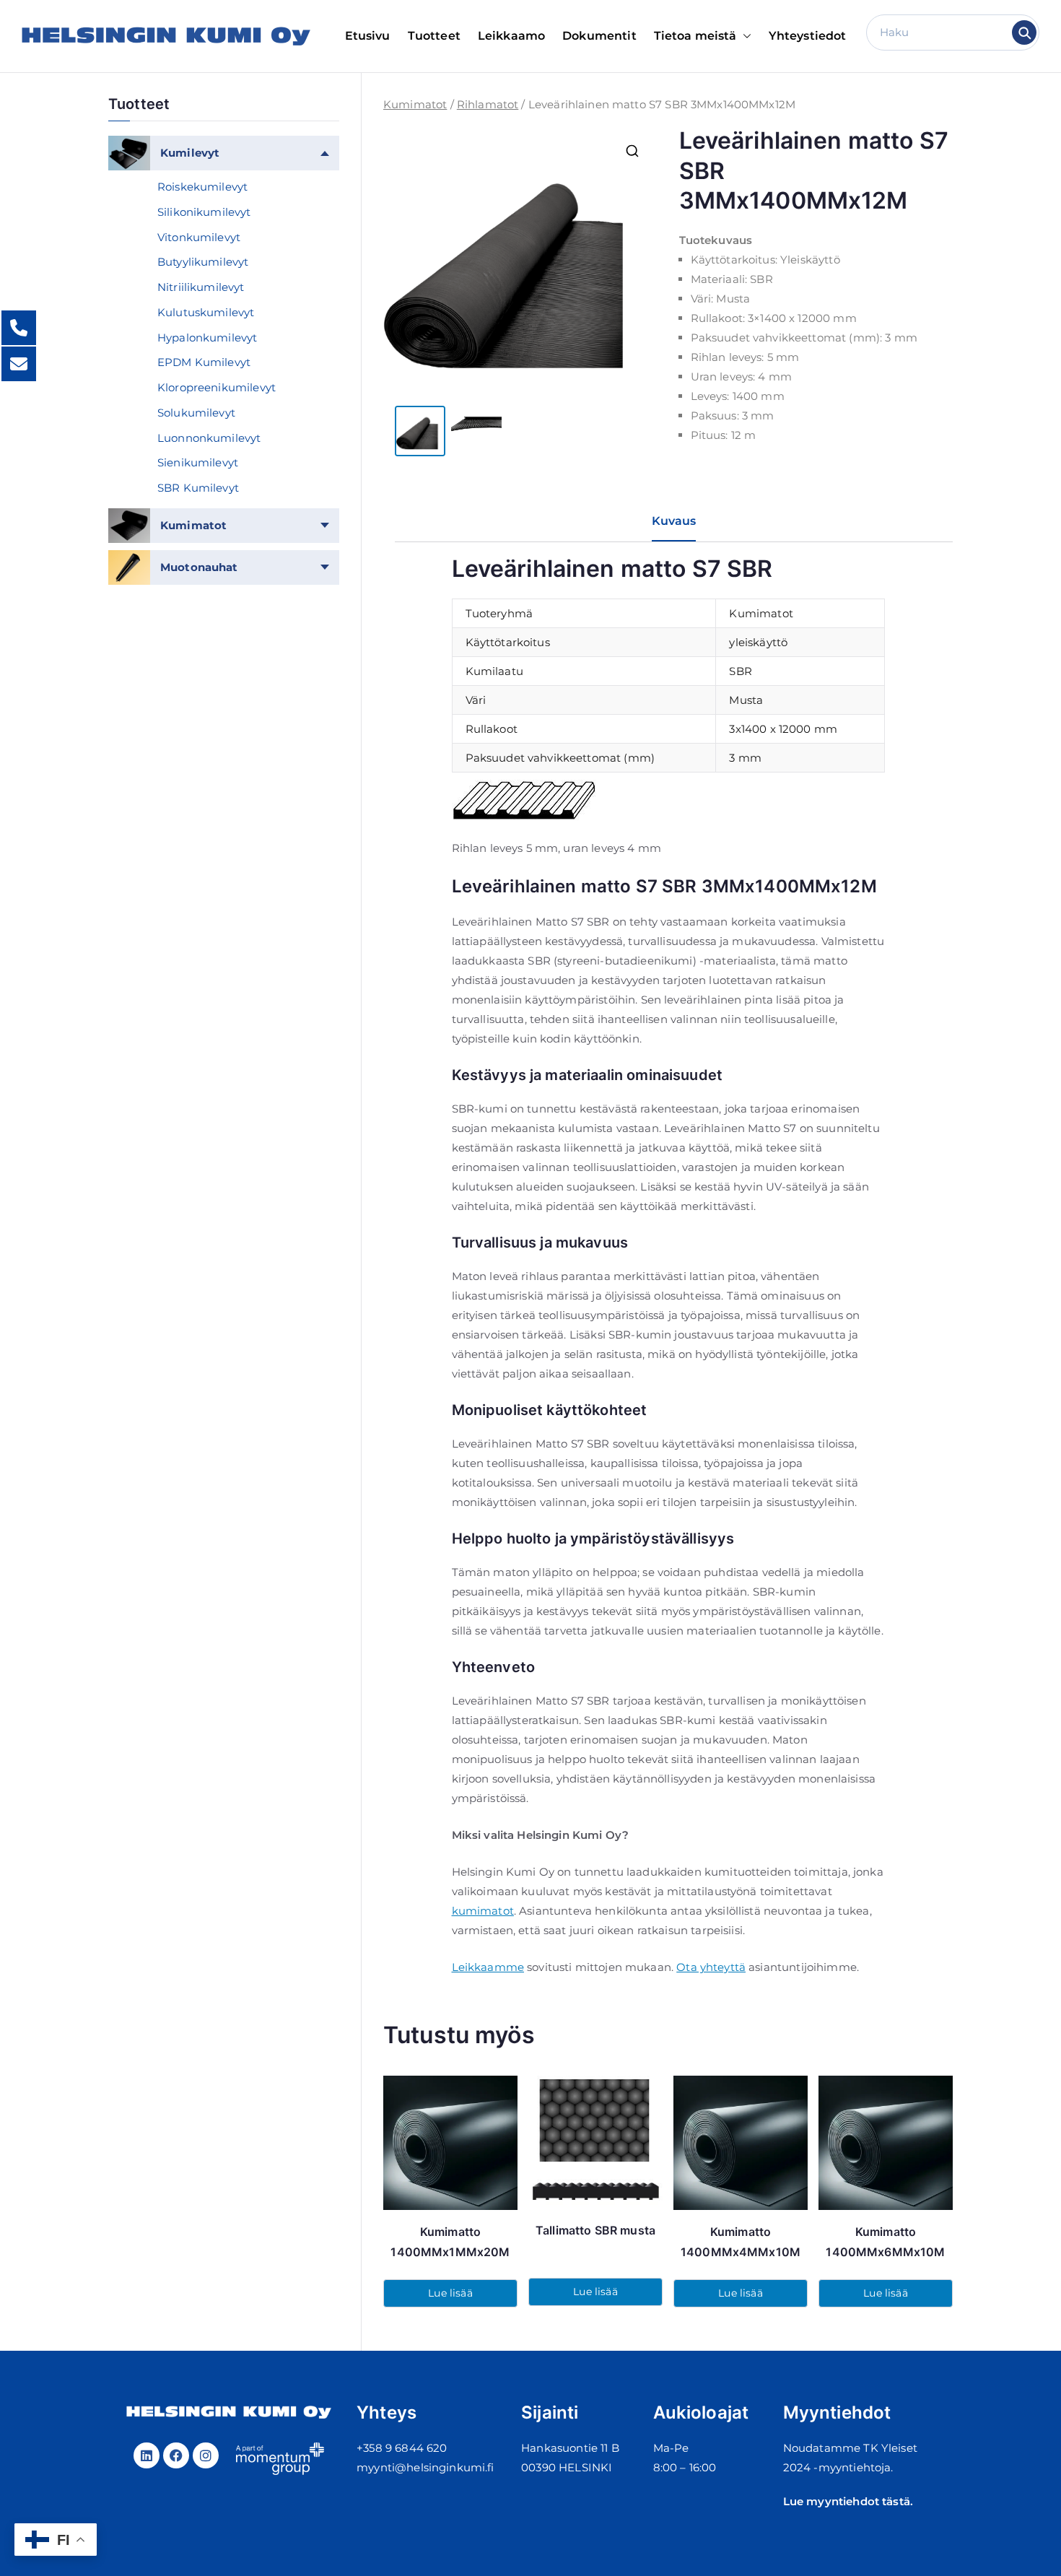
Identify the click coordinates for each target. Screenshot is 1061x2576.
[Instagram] (206, 2455)
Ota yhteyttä (711, 1967)
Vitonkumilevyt (199, 237)
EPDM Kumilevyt (204, 362)
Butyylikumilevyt (203, 262)
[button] (744, 36)
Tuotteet (434, 36)
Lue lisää (450, 2293)
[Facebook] (176, 2455)
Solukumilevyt (196, 413)
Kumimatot (415, 104)
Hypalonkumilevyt (207, 338)
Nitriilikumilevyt (201, 287)
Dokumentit (599, 36)
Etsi (1025, 32)
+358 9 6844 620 (402, 2448)
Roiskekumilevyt (202, 187)
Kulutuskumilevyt (206, 312)
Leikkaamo (511, 36)
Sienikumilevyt (198, 462)
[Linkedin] (147, 2455)
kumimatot (483, 1911)
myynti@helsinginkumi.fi (425, 2467)
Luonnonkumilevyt (209, 438)
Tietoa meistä (695, 36)
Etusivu (368, 36)
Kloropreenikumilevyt (217, 387)
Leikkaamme (488, 1967)
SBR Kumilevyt (198, 488)
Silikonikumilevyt (204, 212)
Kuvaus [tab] (674, 521)
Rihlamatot (488, 104)
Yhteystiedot (808, 36)
